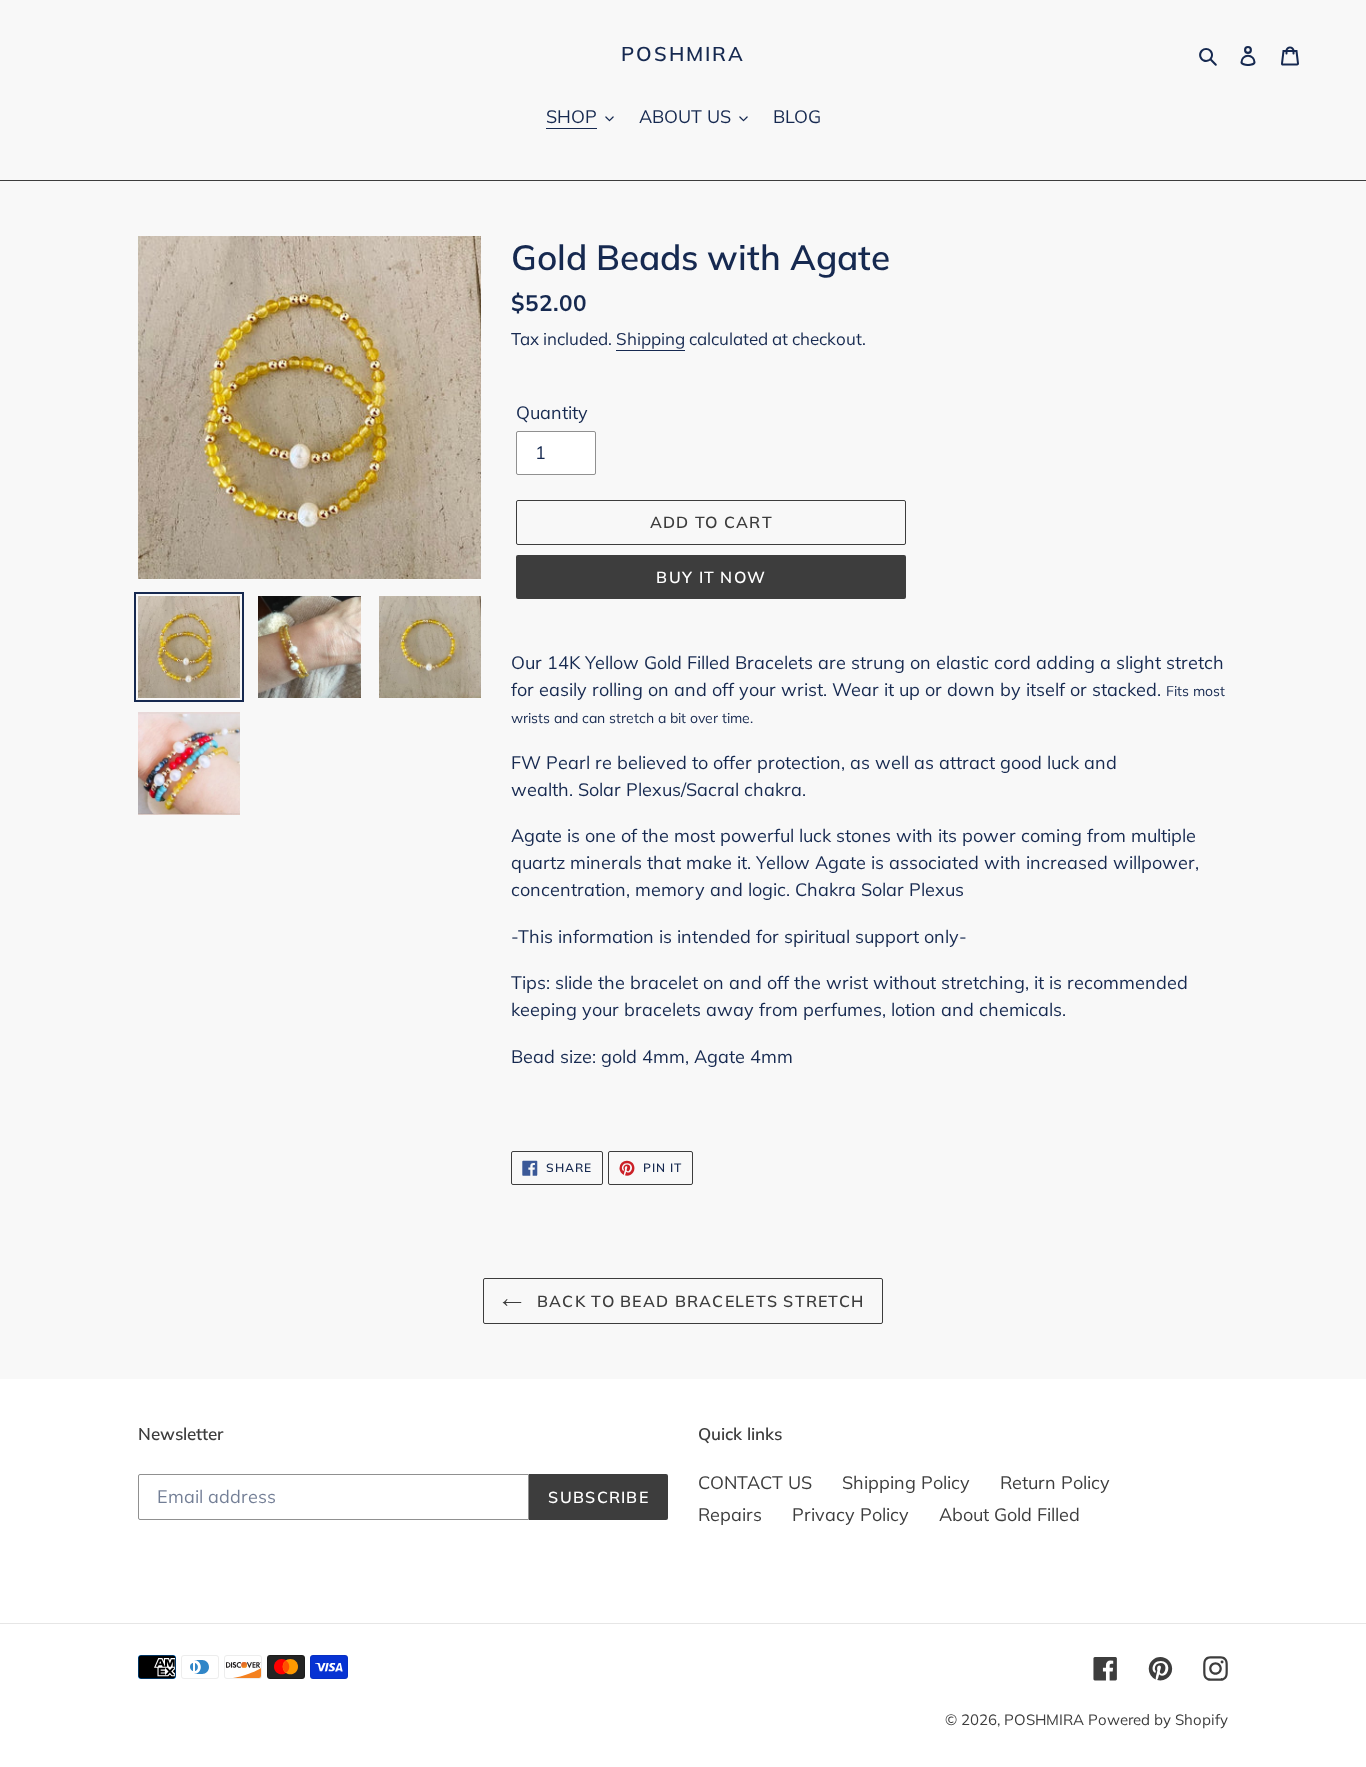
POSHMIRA (683, 54)
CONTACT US (755, 1482)
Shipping (650, 338)
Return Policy (1055, 1482)
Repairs (730, 1514)
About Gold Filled (1009, 1514)
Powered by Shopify (1158, 1719)
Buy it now (711, 577)
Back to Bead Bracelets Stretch (698, 1301)
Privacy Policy (850, 1514)
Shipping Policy (906, 1482)
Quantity (552, 412)
